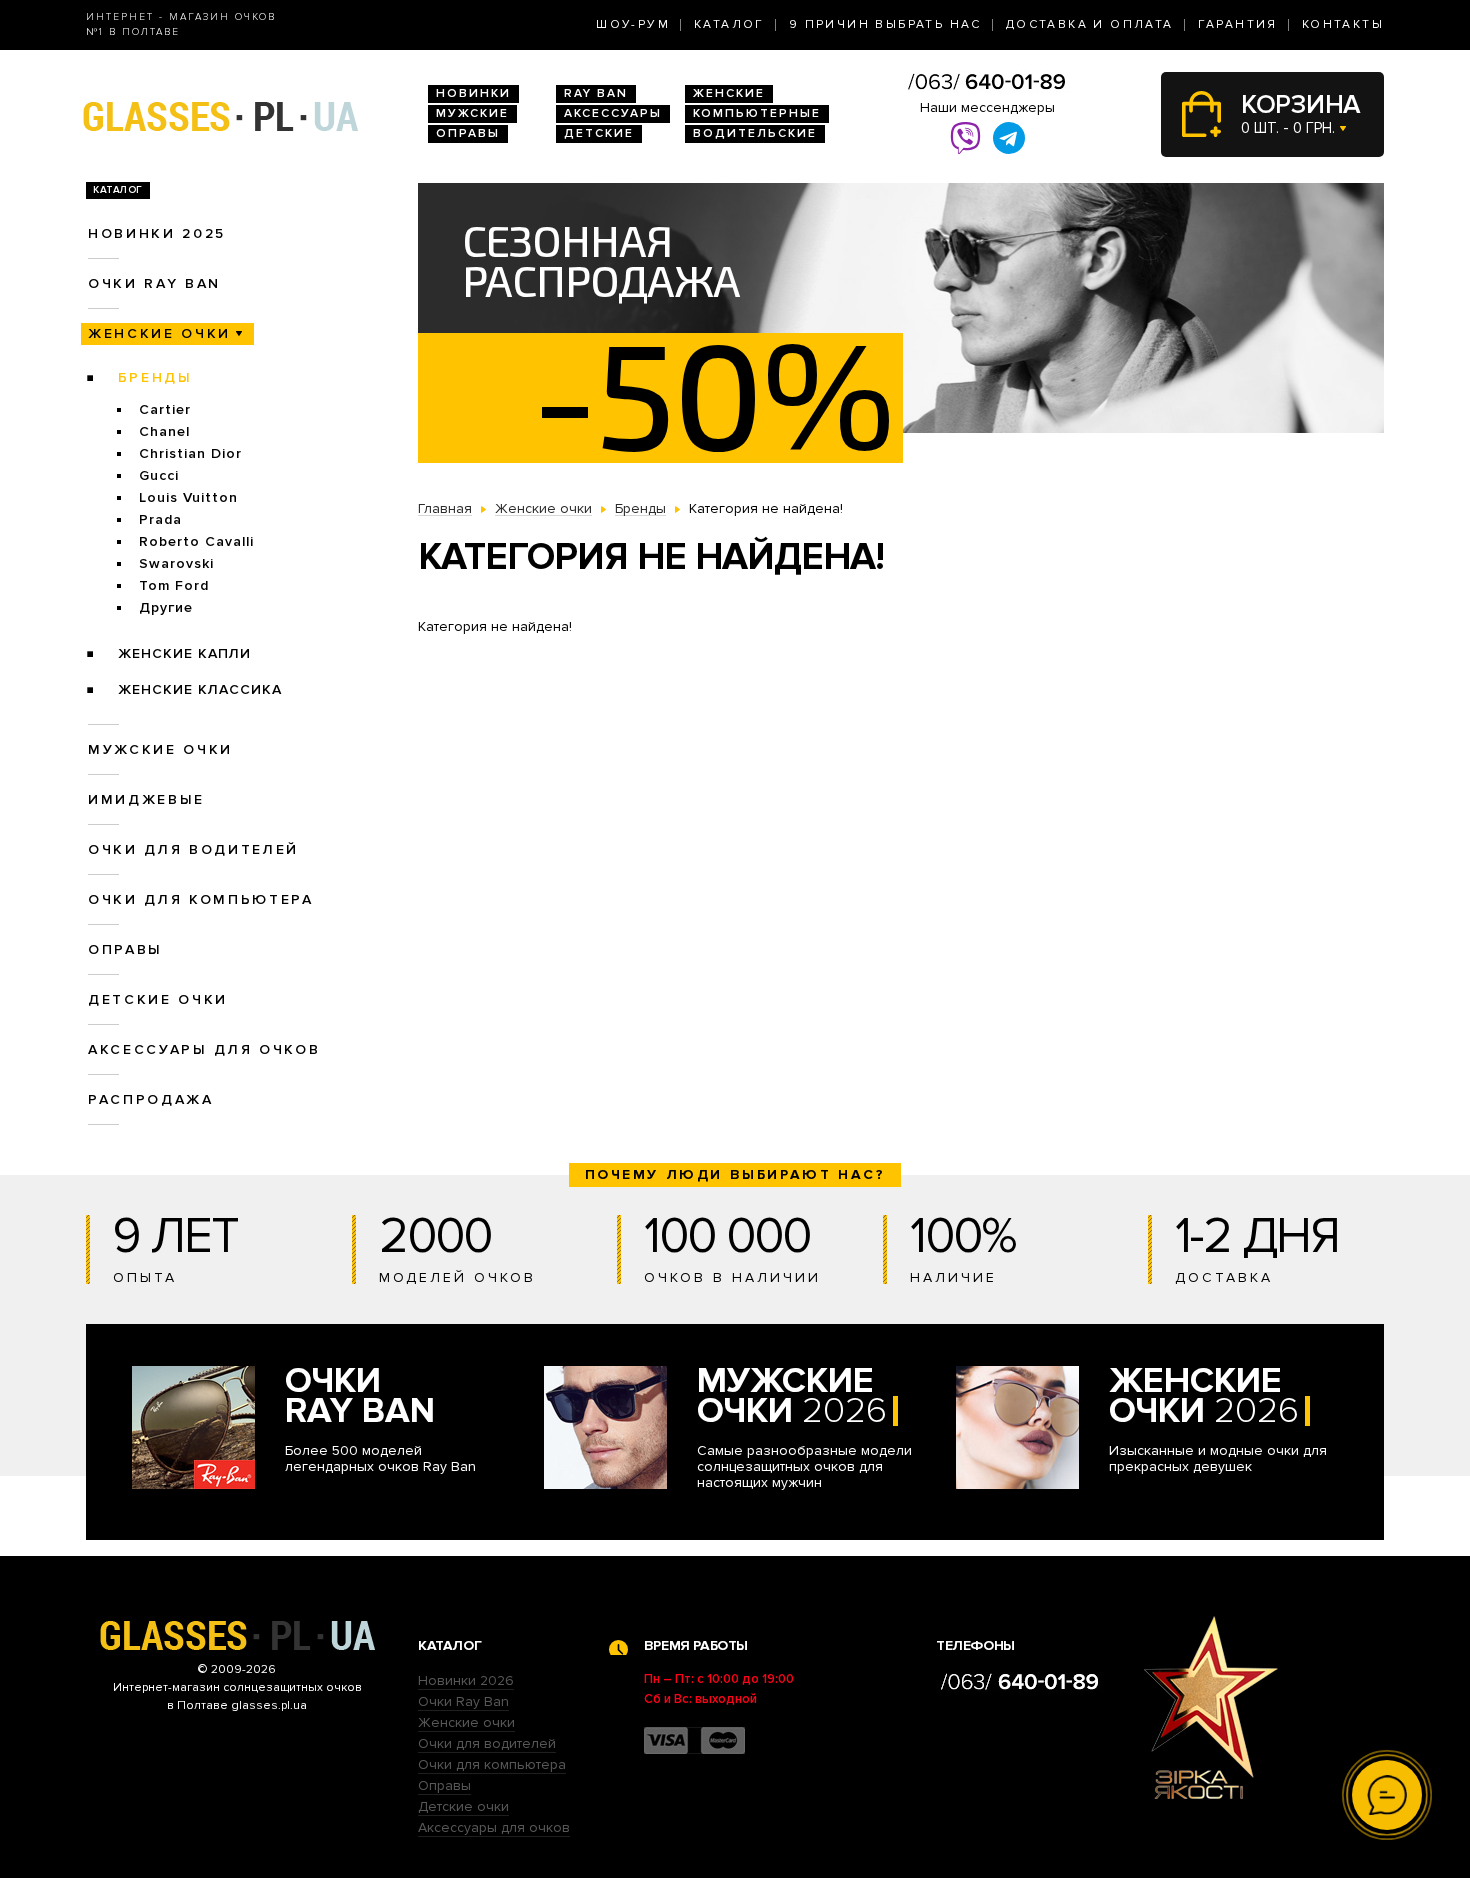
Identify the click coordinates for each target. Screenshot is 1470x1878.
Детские (599, 133)
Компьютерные (757, 113)
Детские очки (158, 999)
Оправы (468, 133)
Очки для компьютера (201, 899)
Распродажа (151, 1099)
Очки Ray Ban (463, 1701)
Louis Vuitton (188, 497)
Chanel (164, 431)
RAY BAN (596, 93)
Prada (160, 519)
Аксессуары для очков (204, 1049)
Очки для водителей (193, 849)
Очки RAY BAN (154, 283)
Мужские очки (160, 749)
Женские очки (159, 333)
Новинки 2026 (466, 1680)
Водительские (755, 133)
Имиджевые (146, 799)
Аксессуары (613, 113)
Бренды (155, 377)
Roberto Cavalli (196, 541)
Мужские (472, 113)
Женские (729, 93)
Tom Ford (174, 585)
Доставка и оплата (1090, 24)
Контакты (1343, 24)
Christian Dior (190, 453)
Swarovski (176, 563)
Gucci (159, 475)
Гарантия (1238, 24)
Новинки (473, 93)
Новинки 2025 (157, 233)
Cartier (165, 409)
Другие (166, 607)
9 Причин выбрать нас (885, 24)
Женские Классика (200, 689)
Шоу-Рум (633, 24)
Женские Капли (184, 653)
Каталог (729, 24)
